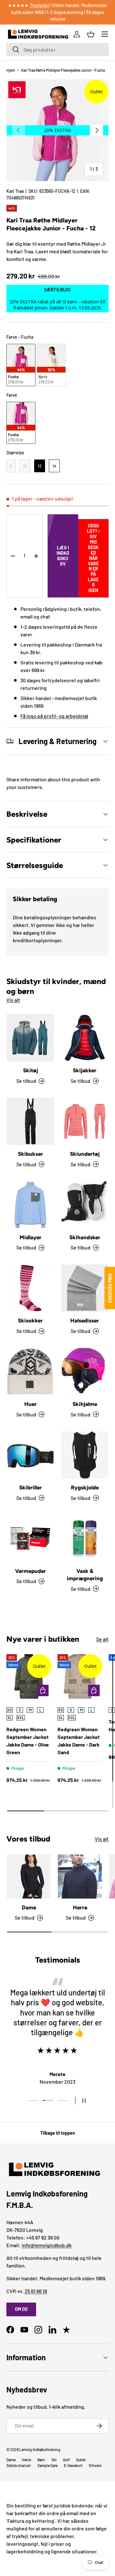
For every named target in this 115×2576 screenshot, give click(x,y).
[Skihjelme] (85, 1371)
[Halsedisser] (85, 1288)
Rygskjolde (85, 1487)
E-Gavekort (73, 2465)
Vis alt (13, 1000)
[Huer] (30, 1371)
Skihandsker (85, 1237)
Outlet (81, 2460)
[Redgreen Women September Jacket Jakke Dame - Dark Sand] (80, 1676)
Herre (80, 1907)
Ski (54, 2460)
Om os (21, 2309)
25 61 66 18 (36, 2291)
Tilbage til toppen (58, 2133)
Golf (66, 2460)
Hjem (11, 70)
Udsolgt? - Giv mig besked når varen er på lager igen (93, 558)
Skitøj (31, 1070)
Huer (31, 1404)
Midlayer (31, 1237)
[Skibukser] (30, 1121)
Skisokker (30, 1321)
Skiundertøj (85, 1154)
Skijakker (85, 1070)
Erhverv (95, 2465)
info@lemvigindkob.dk (47, 2245)
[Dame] (29, 1877)
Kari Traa (15, 191)
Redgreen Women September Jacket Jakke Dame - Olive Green (28, 1741)
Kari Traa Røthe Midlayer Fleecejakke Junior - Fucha (63, 70)
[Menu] (105, 34)
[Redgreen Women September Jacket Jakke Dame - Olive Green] (29, 1676)
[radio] (21, 365)
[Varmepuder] (30, 1538)
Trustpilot (39, 5)
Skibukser (31, 1154)
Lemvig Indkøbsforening (40, 2449)
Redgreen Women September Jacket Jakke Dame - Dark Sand (79, 1741)
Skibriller (31, 1487)
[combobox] (57, 50)
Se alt (102, 1639)
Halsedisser (85, 1321)
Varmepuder (31, 1571)
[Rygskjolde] (85, 1455)
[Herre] (80, 1877)
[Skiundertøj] (85, 1121)
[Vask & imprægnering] (85, 1538)
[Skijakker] (85, 1038)
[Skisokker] (30, 1288)
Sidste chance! (19, 2465)
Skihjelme (85, 1404)
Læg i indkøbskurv (63, 556)
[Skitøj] (30, 1038)
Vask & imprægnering (85, 1575)
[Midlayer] (30, 1205)
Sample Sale (47, 2465)
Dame (29, 1907)
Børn (41, 2460)
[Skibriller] (30, 1455)
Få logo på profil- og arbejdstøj (54, 716)
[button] (91, 34)
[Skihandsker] (85, 1205)
